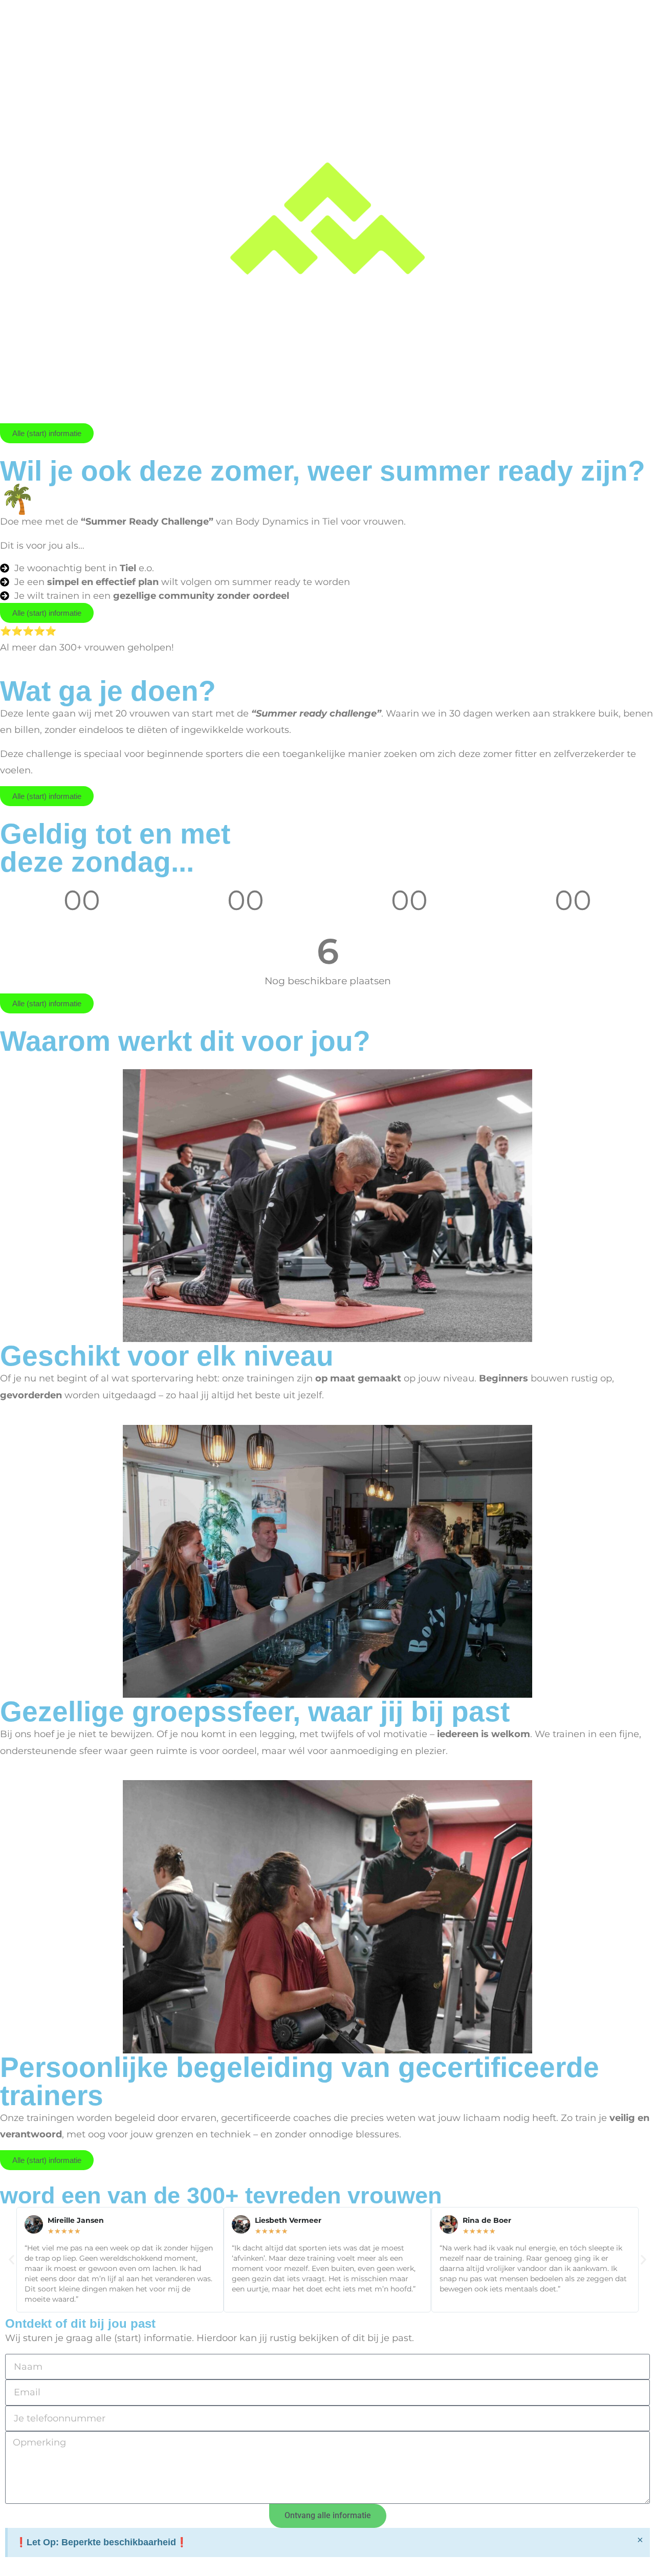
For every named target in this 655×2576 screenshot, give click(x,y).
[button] (12, 2260)
